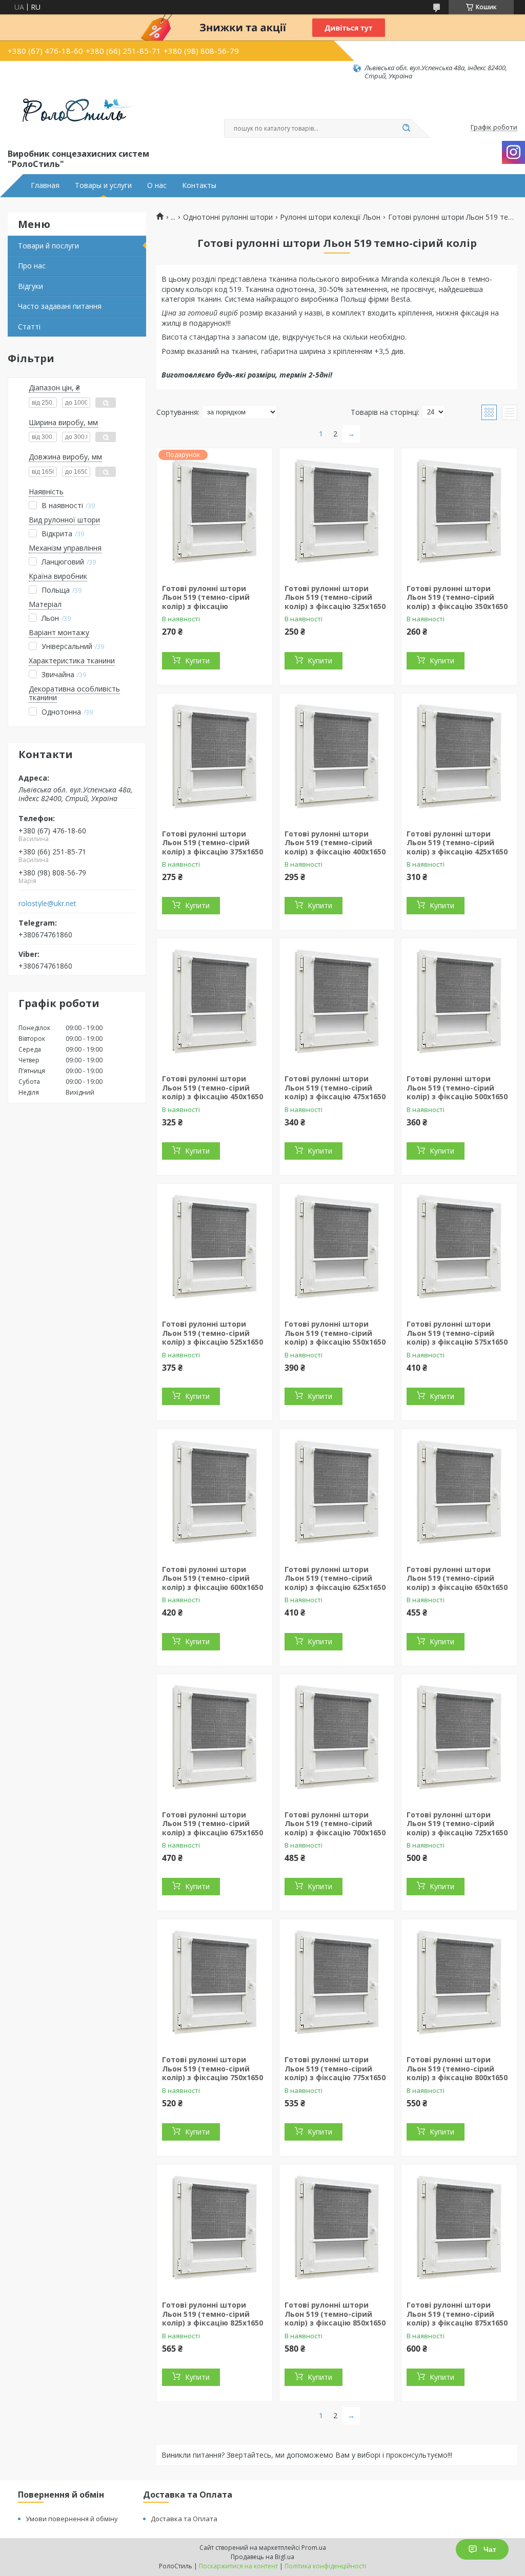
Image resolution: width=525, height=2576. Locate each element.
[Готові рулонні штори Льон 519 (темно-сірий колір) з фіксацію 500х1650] (459, 1002)
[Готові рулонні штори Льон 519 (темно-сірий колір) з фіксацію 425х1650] (459, 758)
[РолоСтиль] (72, 114)
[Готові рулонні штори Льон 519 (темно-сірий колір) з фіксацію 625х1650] (337, 1493)
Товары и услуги (103, 185)
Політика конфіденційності (325, 2566)
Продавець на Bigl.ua (262, 2557)
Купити (197, 661)
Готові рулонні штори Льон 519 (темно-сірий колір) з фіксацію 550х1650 (335, 1333)
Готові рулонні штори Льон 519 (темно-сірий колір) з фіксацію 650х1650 (457, 1578)
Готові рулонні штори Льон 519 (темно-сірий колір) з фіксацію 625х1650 (335, 1578)
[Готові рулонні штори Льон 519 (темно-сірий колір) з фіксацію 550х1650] (337, 1248)
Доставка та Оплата (184, 2519)
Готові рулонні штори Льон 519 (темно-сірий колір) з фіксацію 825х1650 (213, 2314)
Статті (29, 327)
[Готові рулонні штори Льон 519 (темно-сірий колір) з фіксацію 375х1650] (215, 758)
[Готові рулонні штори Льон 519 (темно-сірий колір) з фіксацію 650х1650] (459, 1493)
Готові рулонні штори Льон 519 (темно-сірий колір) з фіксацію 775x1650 (335, 2068)
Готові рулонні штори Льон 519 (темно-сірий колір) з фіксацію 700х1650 (335, 1824)
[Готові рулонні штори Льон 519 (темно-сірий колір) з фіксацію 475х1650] (337, 1002)
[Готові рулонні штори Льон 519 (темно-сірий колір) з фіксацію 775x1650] (337, 1983)
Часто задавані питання (60, 306)
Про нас (32, 266)
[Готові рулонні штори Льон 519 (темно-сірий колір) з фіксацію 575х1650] (459, 1248)
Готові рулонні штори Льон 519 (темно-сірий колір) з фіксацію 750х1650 (213, 2068)
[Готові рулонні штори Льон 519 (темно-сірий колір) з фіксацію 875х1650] (459, 2229)
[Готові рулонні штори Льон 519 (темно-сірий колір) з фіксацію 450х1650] (215, 1002)
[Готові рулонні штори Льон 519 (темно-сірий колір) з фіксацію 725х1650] (459, 1739)
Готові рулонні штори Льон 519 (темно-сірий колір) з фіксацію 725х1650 (457, 1824)
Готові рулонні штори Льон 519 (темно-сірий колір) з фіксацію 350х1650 (457, 597)
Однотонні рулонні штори (228, 217)
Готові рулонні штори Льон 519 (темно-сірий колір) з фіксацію (206, 597)
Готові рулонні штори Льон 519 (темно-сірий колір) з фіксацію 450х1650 (213, 1087)
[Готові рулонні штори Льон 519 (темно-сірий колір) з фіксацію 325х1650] (337, 512)
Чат (490, 2549)
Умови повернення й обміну (72, 2519)
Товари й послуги (48, 246)
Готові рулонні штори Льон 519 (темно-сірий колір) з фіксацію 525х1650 (213, 1333)
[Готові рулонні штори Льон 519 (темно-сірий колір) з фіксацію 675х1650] (215, 1739)
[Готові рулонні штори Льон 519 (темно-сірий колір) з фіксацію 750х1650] (215, 1983)
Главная (45, 185)
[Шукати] (406, 129)
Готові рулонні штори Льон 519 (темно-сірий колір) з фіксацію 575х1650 (457, 1333)
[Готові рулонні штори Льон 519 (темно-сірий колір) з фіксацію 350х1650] (459, 512)
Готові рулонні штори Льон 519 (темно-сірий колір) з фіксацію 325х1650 (335, 597)
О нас (157, 185)
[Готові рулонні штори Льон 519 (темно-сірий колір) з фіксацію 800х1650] (459, 1983)
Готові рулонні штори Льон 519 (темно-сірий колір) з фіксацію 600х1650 (213, 1578)
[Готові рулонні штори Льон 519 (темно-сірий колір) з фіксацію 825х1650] (215, 2229)
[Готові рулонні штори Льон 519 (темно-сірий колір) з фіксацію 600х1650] (215, 1493)
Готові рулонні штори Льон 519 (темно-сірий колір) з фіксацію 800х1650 (457, 2068)
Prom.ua (314, 2548)
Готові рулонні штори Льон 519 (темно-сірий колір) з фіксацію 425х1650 (457, 843)
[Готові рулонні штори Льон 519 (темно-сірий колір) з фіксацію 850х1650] (337, 2229)
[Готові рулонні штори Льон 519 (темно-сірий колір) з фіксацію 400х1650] (337, 758)
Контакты (199, 185)
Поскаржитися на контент (238, 2566)
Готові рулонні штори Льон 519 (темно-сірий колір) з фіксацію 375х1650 (213, 843)
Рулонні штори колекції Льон (330, 217)
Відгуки (31, 286)
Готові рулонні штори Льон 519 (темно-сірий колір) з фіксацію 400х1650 (335, 843)
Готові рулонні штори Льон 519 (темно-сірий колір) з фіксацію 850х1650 (335, 2314)
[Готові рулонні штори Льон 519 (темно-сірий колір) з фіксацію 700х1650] (337, 1739)
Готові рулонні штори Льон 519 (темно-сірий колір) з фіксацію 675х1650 (213, 1824)
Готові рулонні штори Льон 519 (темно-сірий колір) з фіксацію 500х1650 (457, 1087)
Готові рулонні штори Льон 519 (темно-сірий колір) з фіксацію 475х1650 (335, 1087)
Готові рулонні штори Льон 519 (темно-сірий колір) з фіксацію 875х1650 (457, 2314)
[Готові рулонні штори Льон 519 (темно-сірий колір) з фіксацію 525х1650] (215, 1248)
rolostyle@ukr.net (47, 904)
